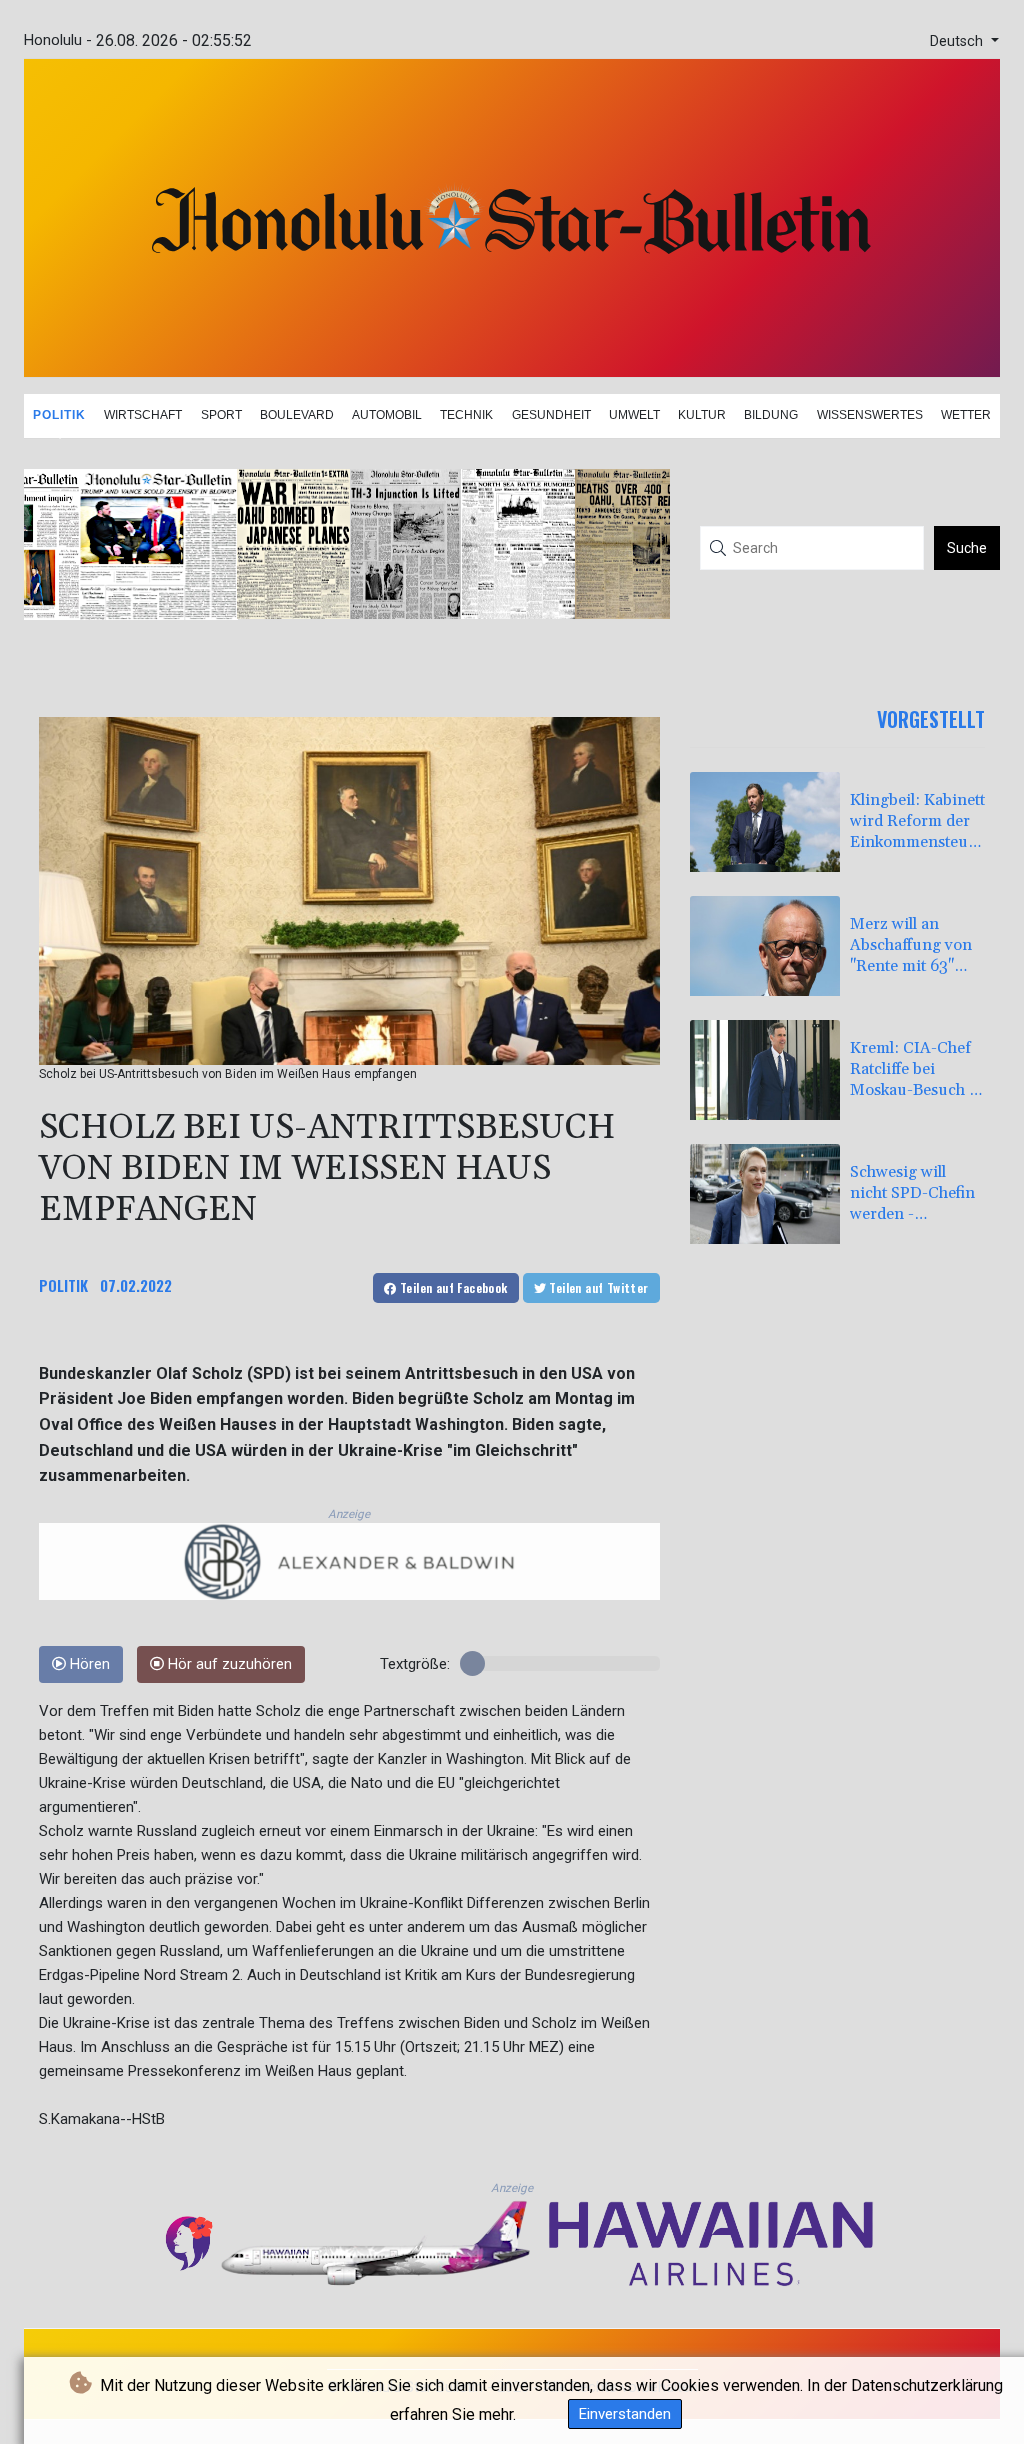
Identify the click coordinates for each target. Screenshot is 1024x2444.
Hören (88, 1664)
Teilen (452, 1287)
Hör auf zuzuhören (228, 1664)
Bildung (771, 415)
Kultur (702, 415)
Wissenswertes (870, 415)
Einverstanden (625, 2414)
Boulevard (297, 415)
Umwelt (634, 415)
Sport (221, 415)
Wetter (966, 415)
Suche (967, 548)
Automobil (387, 415)
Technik (466, 415)
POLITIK (63, 1285)
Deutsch (958, 41)
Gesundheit (551, 415)
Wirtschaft (143, 415)
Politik (59, 415)
